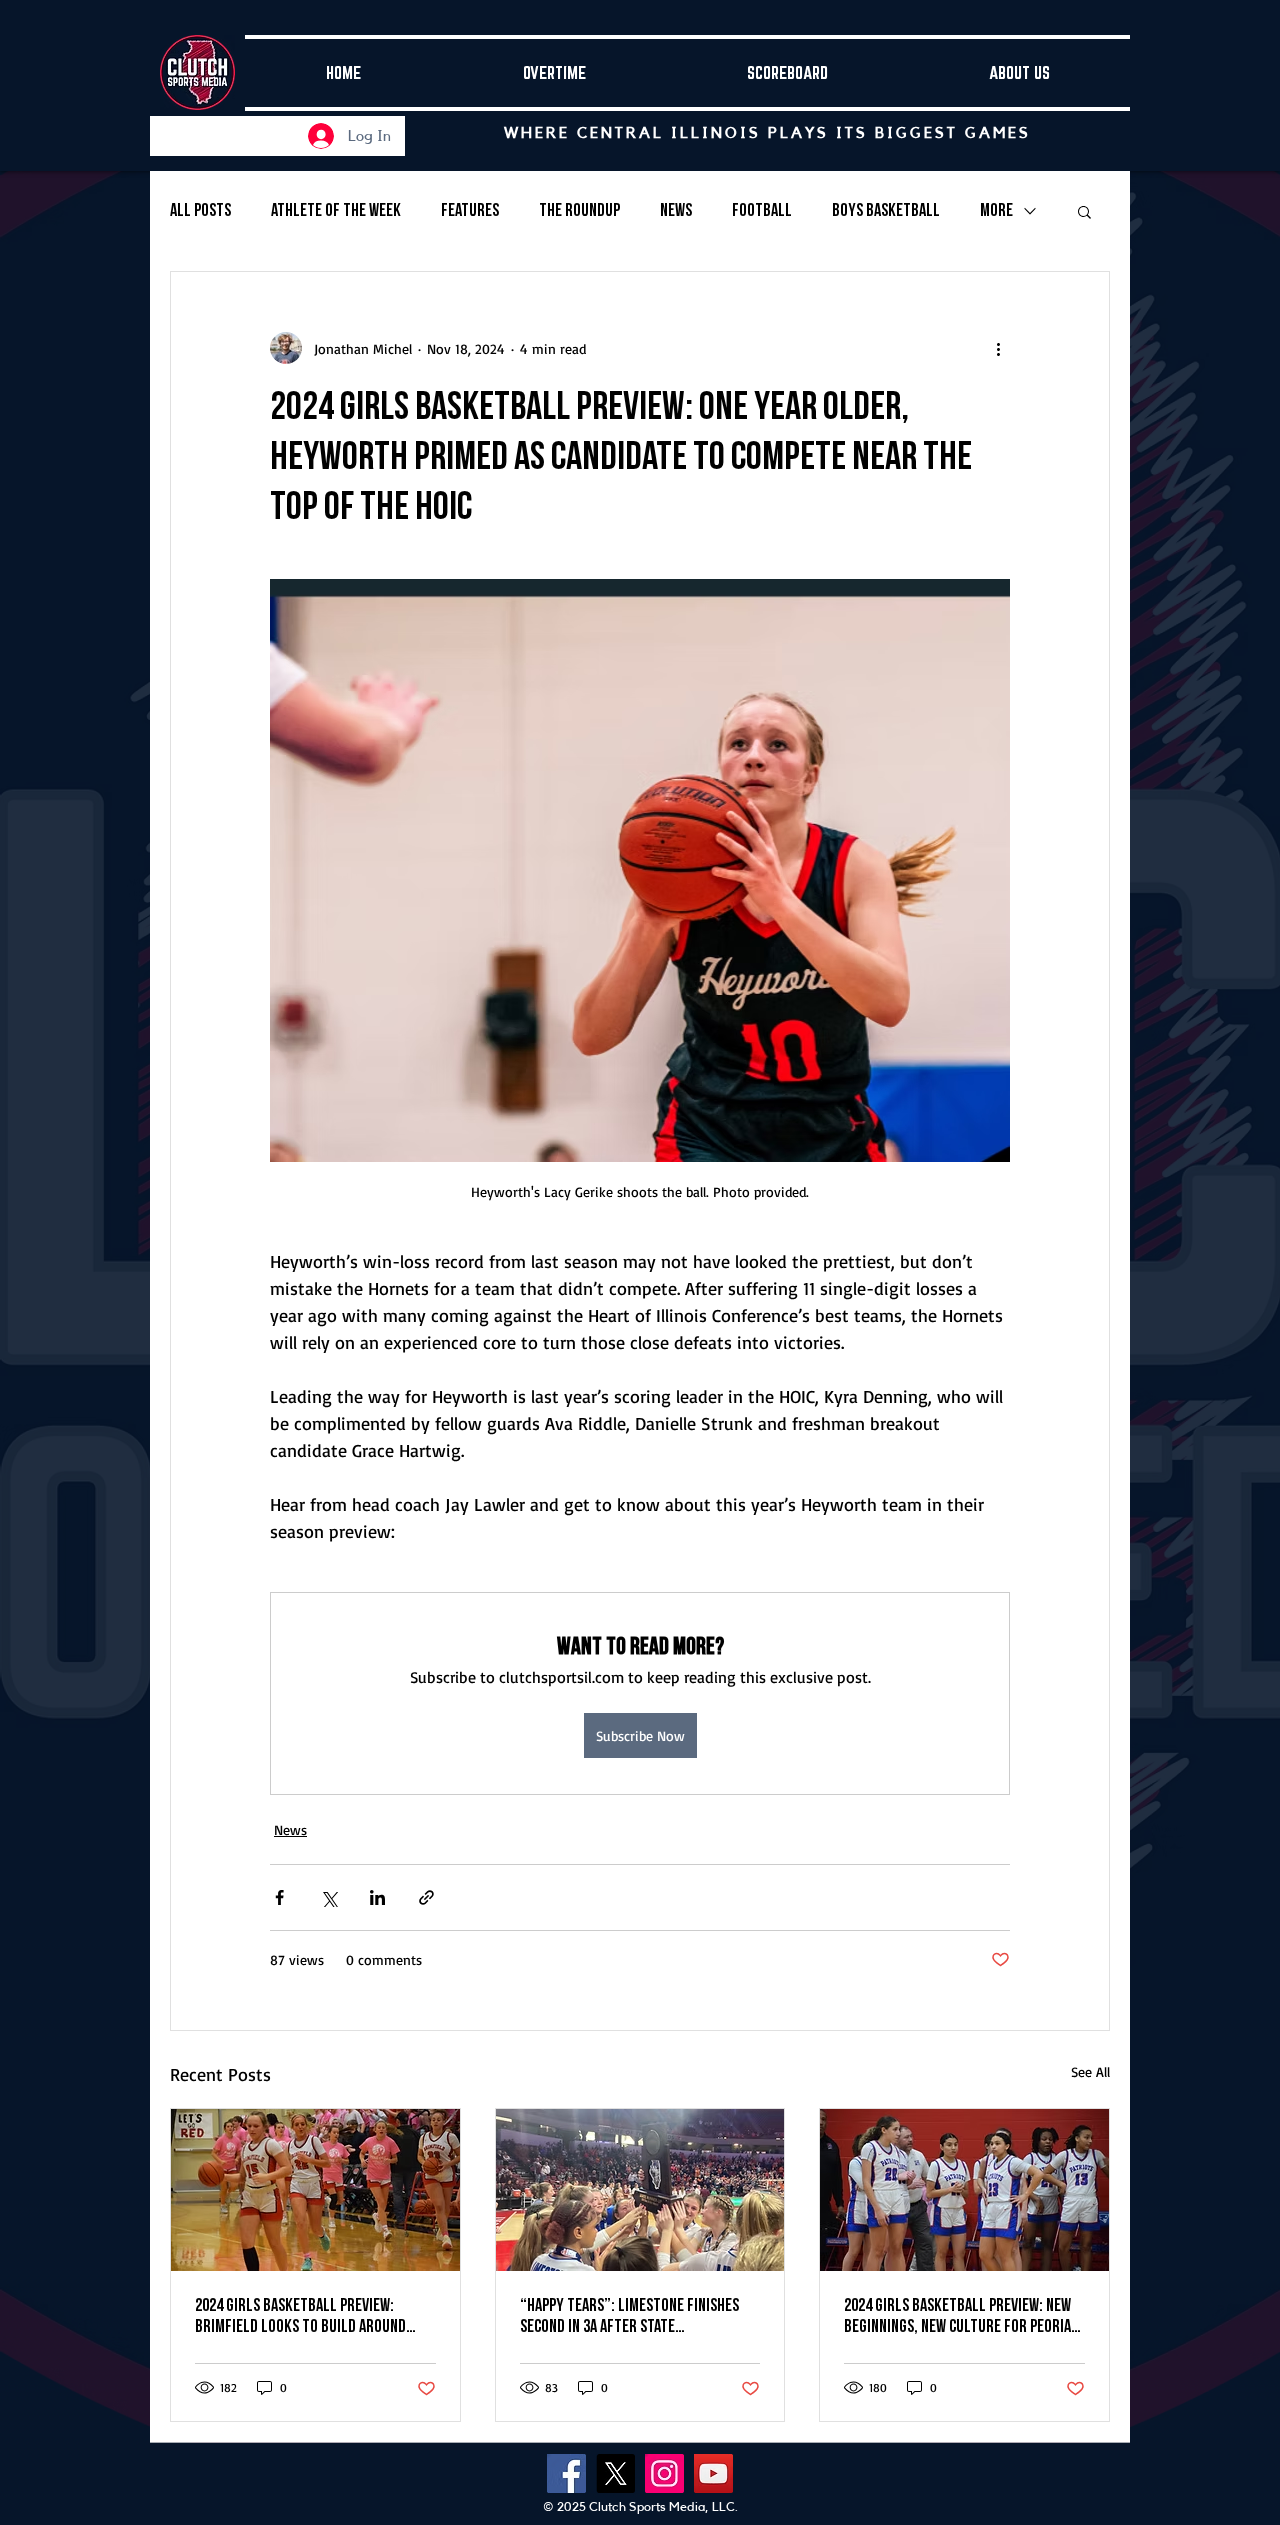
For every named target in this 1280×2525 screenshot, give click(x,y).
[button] (1084, 211)
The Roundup (579, 210)
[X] (615, 2473)
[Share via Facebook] (279, 1897)
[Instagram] (664, 2473)
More (996, 210)
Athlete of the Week (336, 210)
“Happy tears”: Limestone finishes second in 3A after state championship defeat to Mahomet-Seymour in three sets (629, 2316)
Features (470, 210)
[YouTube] (713, 2473)
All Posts (200, 210)
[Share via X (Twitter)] (328, 1897)
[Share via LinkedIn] (377, 1897)
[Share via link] (426, 1897)
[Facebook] (566, 2473)
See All (1090, 2071)
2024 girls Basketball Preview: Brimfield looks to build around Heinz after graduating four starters (300, 2316)
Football (762, 210)
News (676, 210)
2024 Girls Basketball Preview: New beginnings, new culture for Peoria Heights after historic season (957, 2316)
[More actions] (998, 348)
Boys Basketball (886, 210)
